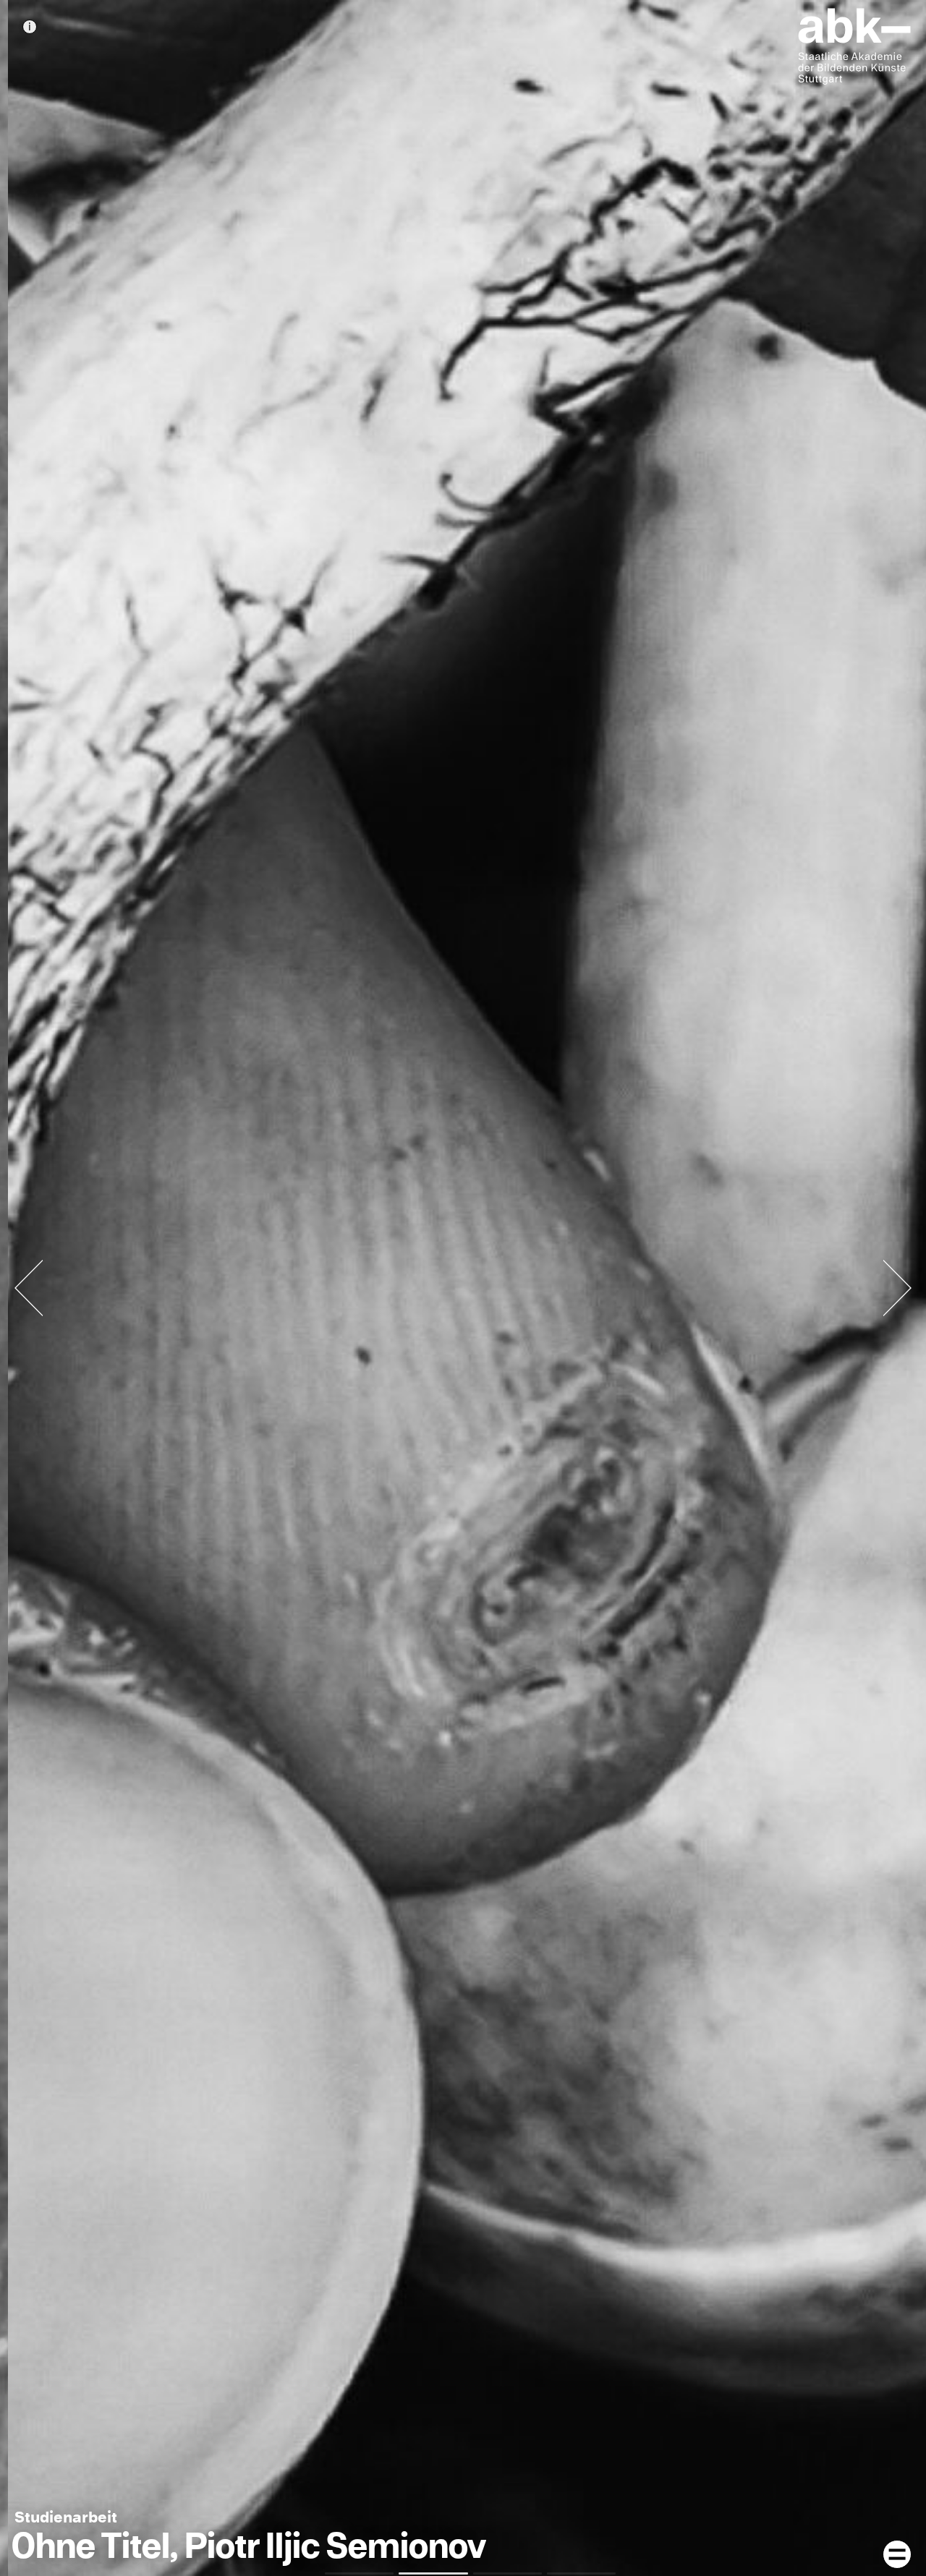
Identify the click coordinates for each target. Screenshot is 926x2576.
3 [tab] (507, 2573)
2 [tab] (433, 2573)
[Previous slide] (29, 1288)
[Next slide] (897, 1288)
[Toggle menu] (897, 2554)
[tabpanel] (463, 1288)
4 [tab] (581, 2573)
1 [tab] (359, 2573)
